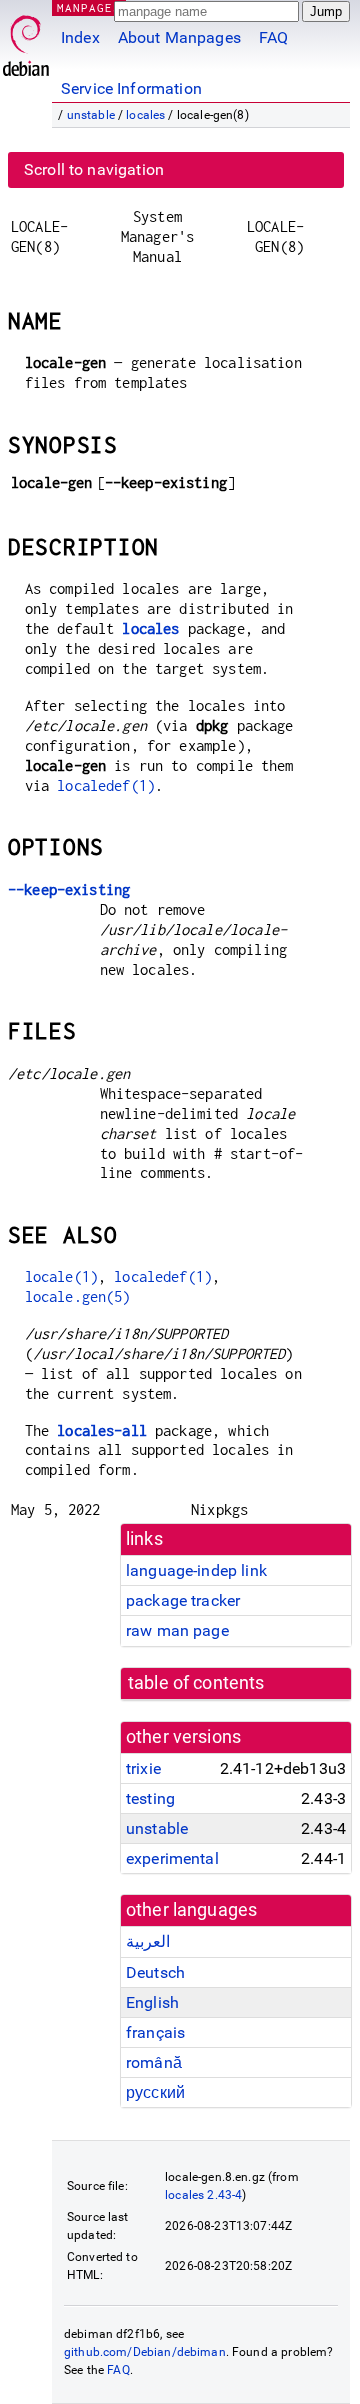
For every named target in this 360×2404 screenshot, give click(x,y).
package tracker (183, 1600)
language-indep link (196, 1570)
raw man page (177, 1630)
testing (150, 1798)
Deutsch (155, 1972)
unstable (91, 115)
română (154, 2062)
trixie (143, 1768)
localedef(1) (106, 785)
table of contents (196, 1683)
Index (80, 37)
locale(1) (61, 1276)
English (152, 2002)
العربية (148, 1941)
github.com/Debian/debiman (145, 2352)
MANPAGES (89, 7)
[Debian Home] (26, 40)
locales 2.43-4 (203, 2195)
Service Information (131, 88)
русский (155, 2092)
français (155, 2032)
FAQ (273, 37)
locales (145, 115)
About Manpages (179, 37)
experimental (172, 1858)
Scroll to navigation (94, 169)
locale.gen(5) (78, 1296)
